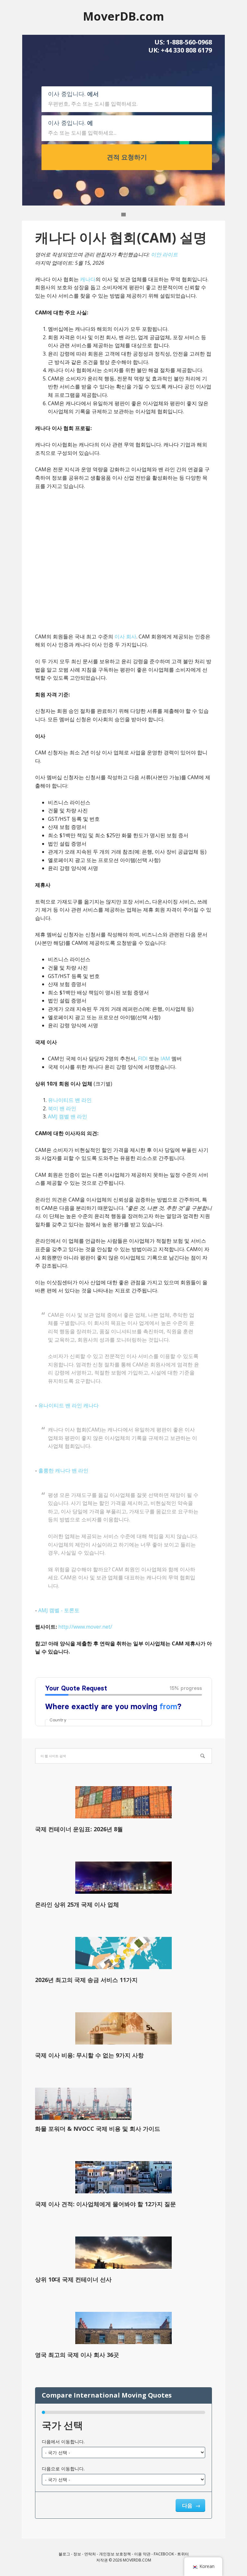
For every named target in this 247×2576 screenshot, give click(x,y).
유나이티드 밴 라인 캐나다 (69, 1405)
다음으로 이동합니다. (63, 2469)
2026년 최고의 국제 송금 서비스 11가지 (86, 1980)
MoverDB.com (123, 16)
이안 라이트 (164, 254)
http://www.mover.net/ (85, 1627)
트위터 (183, 2554)
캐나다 (88, 279)
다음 (188, 2505)
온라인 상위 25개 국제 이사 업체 (77, 1904)
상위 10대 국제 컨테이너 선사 (73, 2279)
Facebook (164, 2554)
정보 (77, 2554)
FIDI (143, 1058)
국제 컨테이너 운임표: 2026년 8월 (79, 1829)
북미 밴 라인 (62, 1108)
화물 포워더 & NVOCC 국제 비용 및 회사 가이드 (98, 2129)
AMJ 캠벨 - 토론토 (59, 1610)
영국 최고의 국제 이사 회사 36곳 (77, 2355)
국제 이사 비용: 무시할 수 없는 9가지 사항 (89, 2055)
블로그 (64, 2554)
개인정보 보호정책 (115, 2554)
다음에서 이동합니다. (63, 2442)
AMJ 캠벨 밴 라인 (68, 1116)
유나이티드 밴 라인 (70, 1100)
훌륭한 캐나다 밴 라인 (63, 1470)
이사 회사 (125, 637)
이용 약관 (142, 2554)
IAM (165, 1058)
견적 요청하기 (127, 157)
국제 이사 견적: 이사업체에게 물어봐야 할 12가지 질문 (105, 2204)
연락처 (90, 2554)
